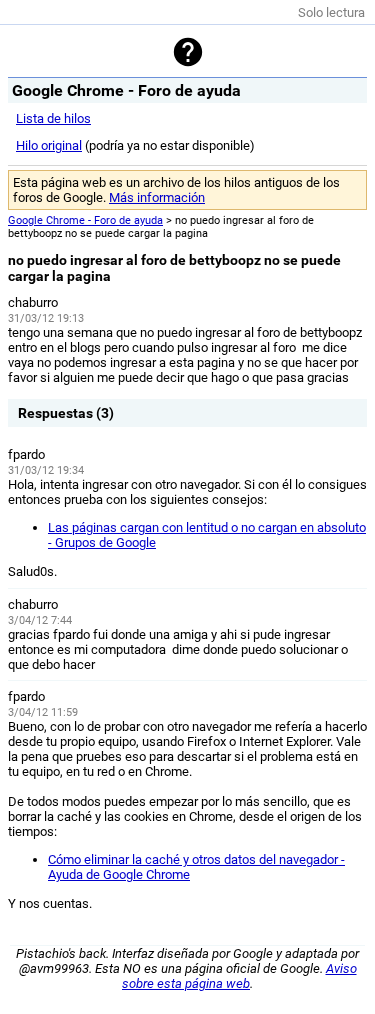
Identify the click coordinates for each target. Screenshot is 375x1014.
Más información (157, 197)
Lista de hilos (53, 118)
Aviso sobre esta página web (239, 976)
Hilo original (49, 145)
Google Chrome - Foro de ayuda (85, 220)
